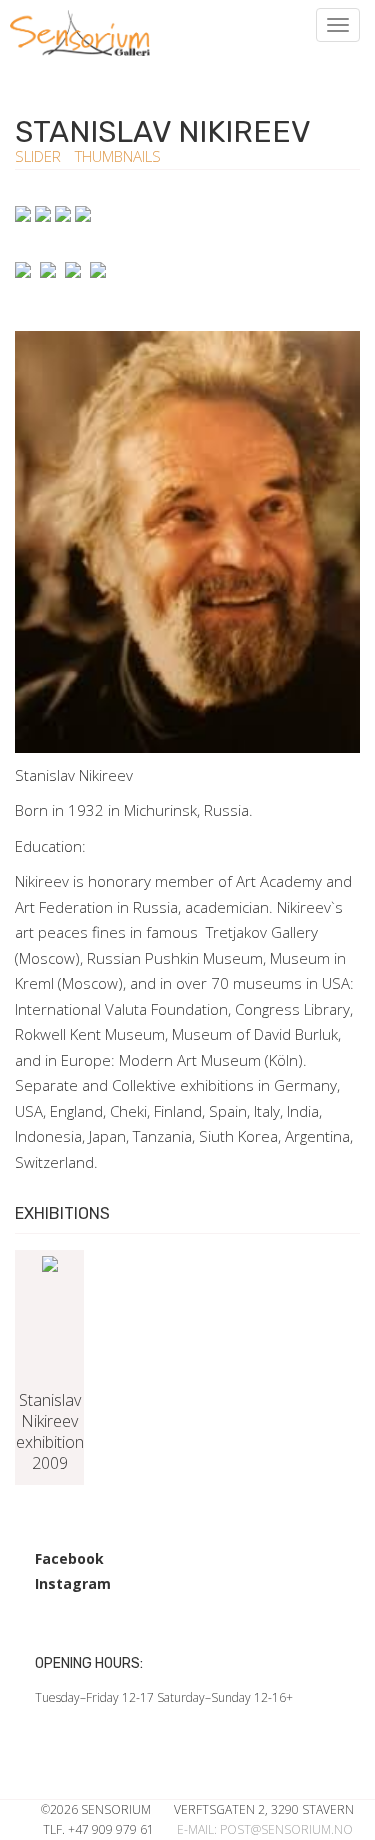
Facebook (69, 1558)
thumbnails (118, 156)
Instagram (73, 1583)
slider (40, 156)
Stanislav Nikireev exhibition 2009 (50, 1432)
